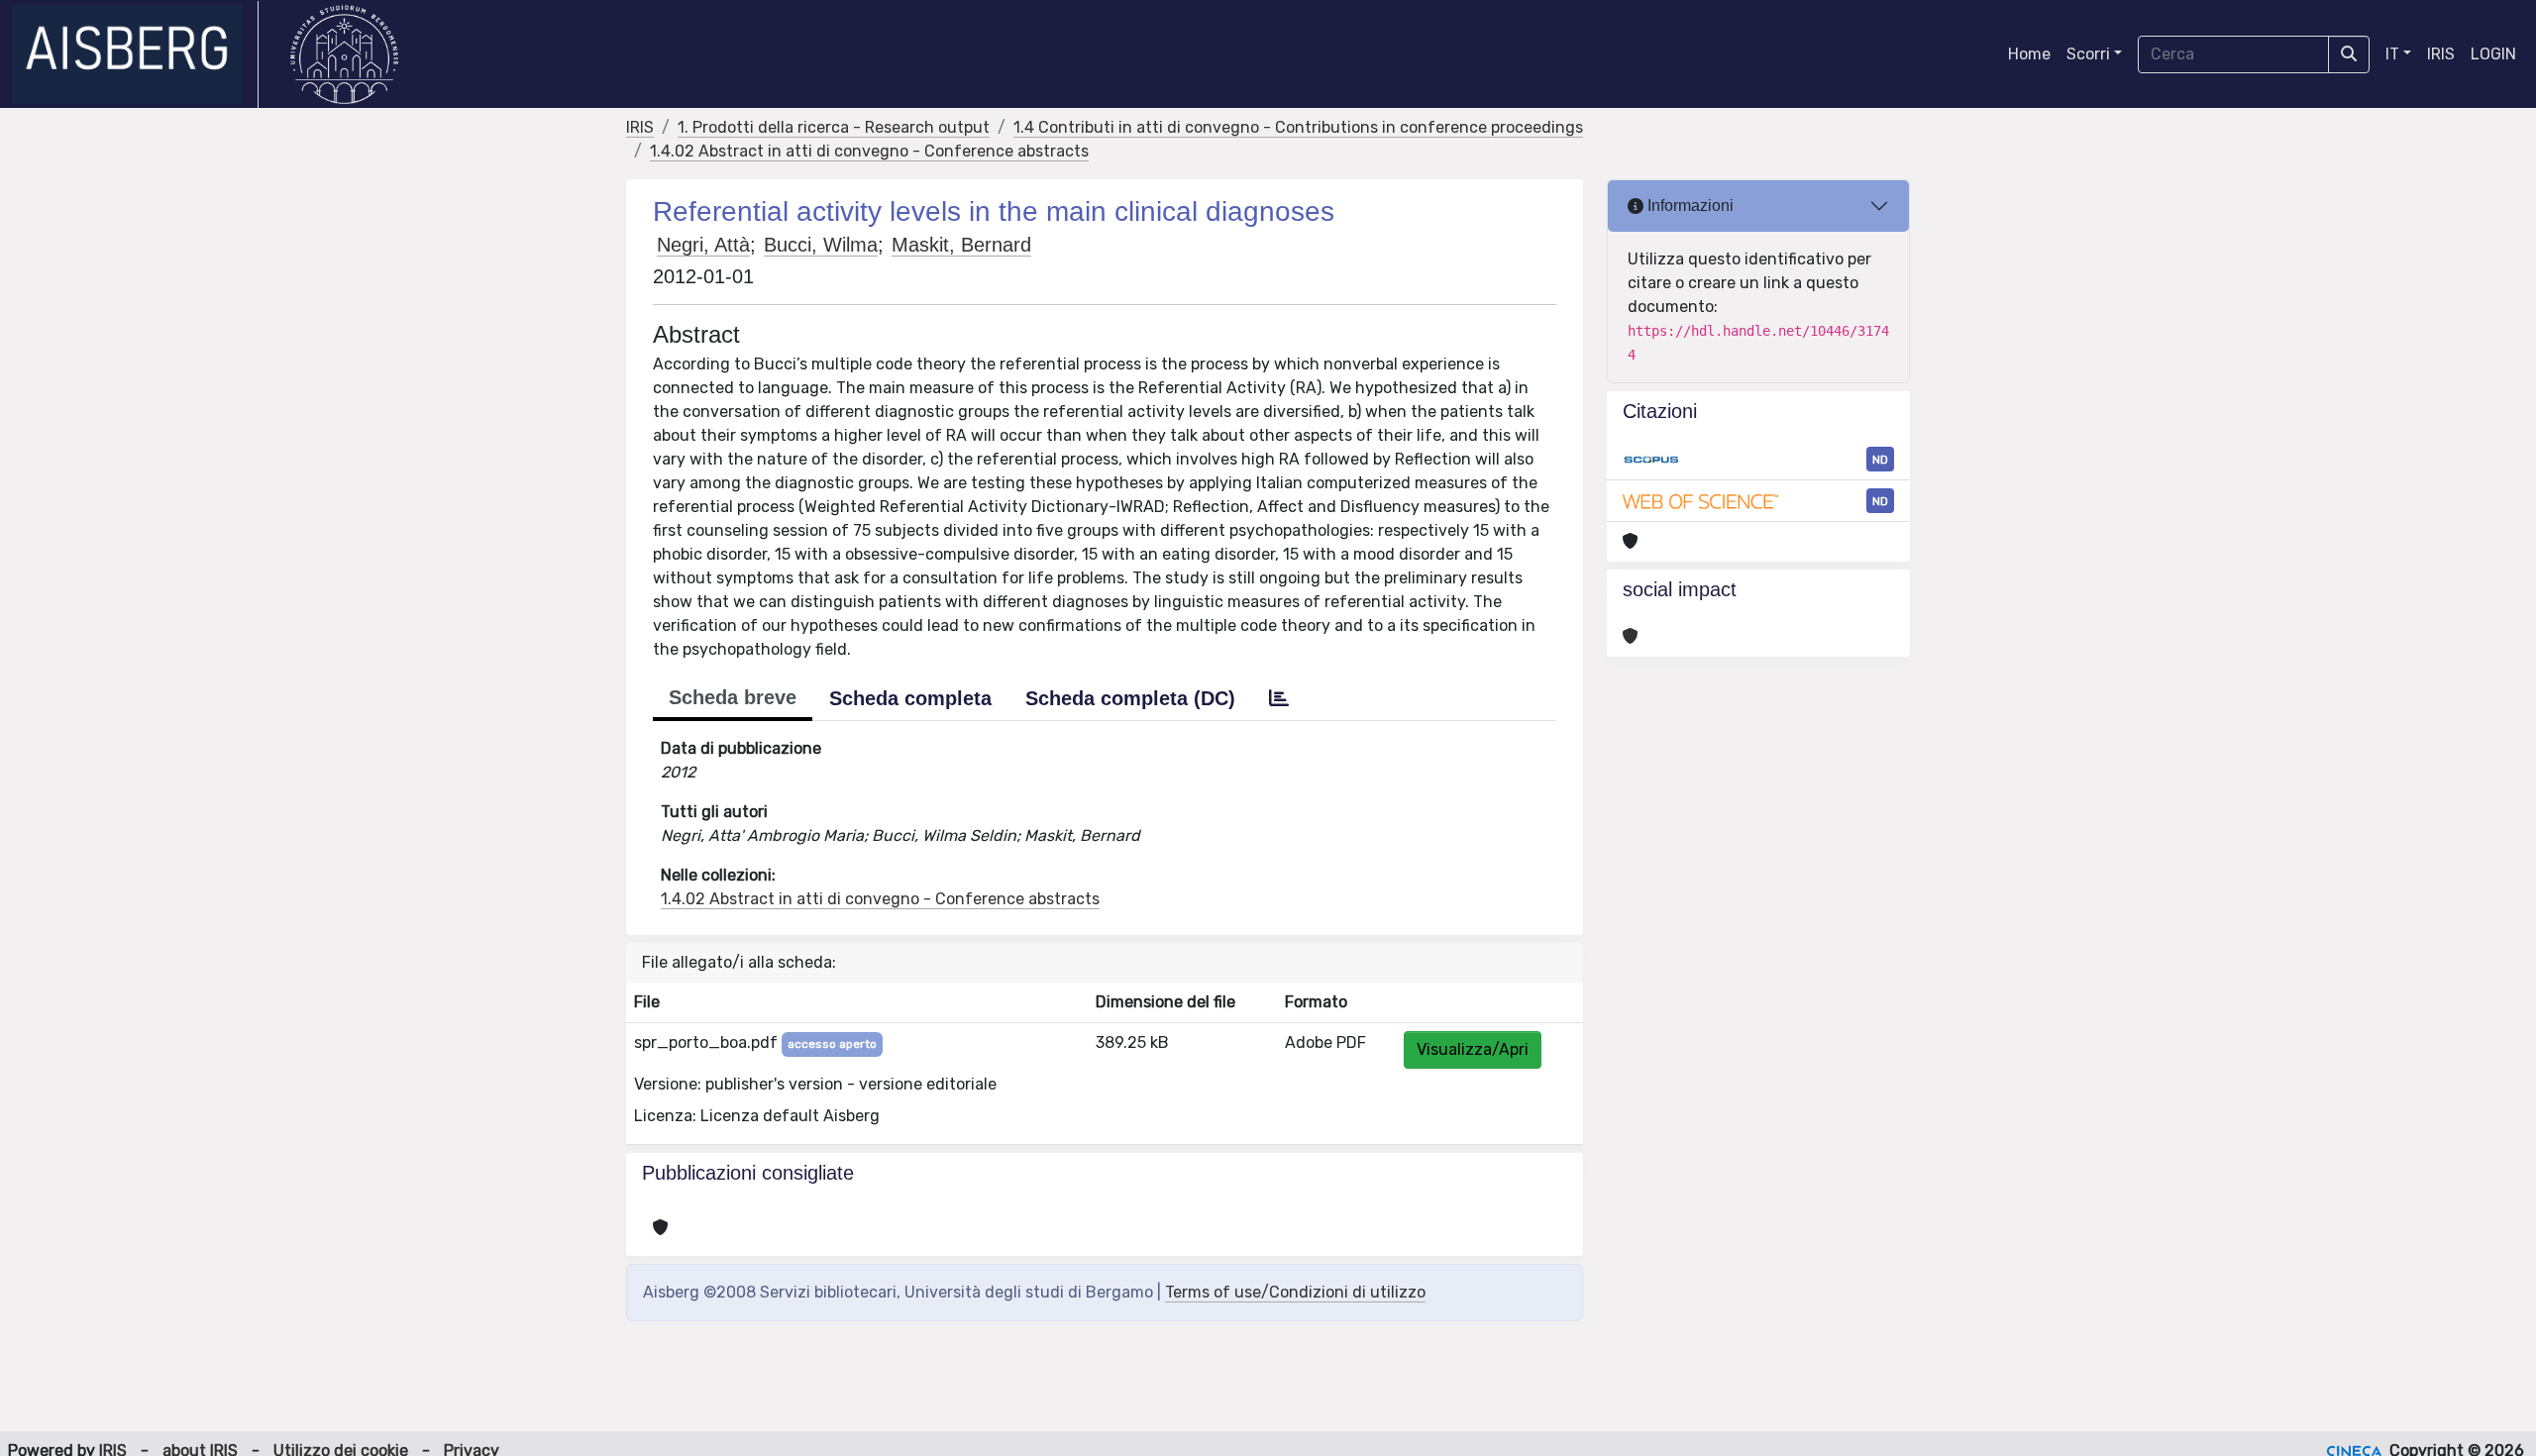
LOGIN (2493, 54)
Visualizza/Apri (1473, 1049)
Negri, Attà (703, 245)
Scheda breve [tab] (733, 697)
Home (2029, 54)
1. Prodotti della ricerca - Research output (834, 127)
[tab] (1279, 698)
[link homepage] (135, 54)
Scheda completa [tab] (910, 698)
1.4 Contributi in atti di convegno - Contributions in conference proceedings (1298, 127)
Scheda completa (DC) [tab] (1130, 698)
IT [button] (2392, 54)
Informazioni (1689, 206)
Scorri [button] (2088, 54)
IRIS (2441, 54)
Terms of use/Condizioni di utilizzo (1295, 1292)
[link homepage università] (344, 54)
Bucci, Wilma (821, 245)
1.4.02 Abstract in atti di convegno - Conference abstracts (869, 151)
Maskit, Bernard (961, 245)
